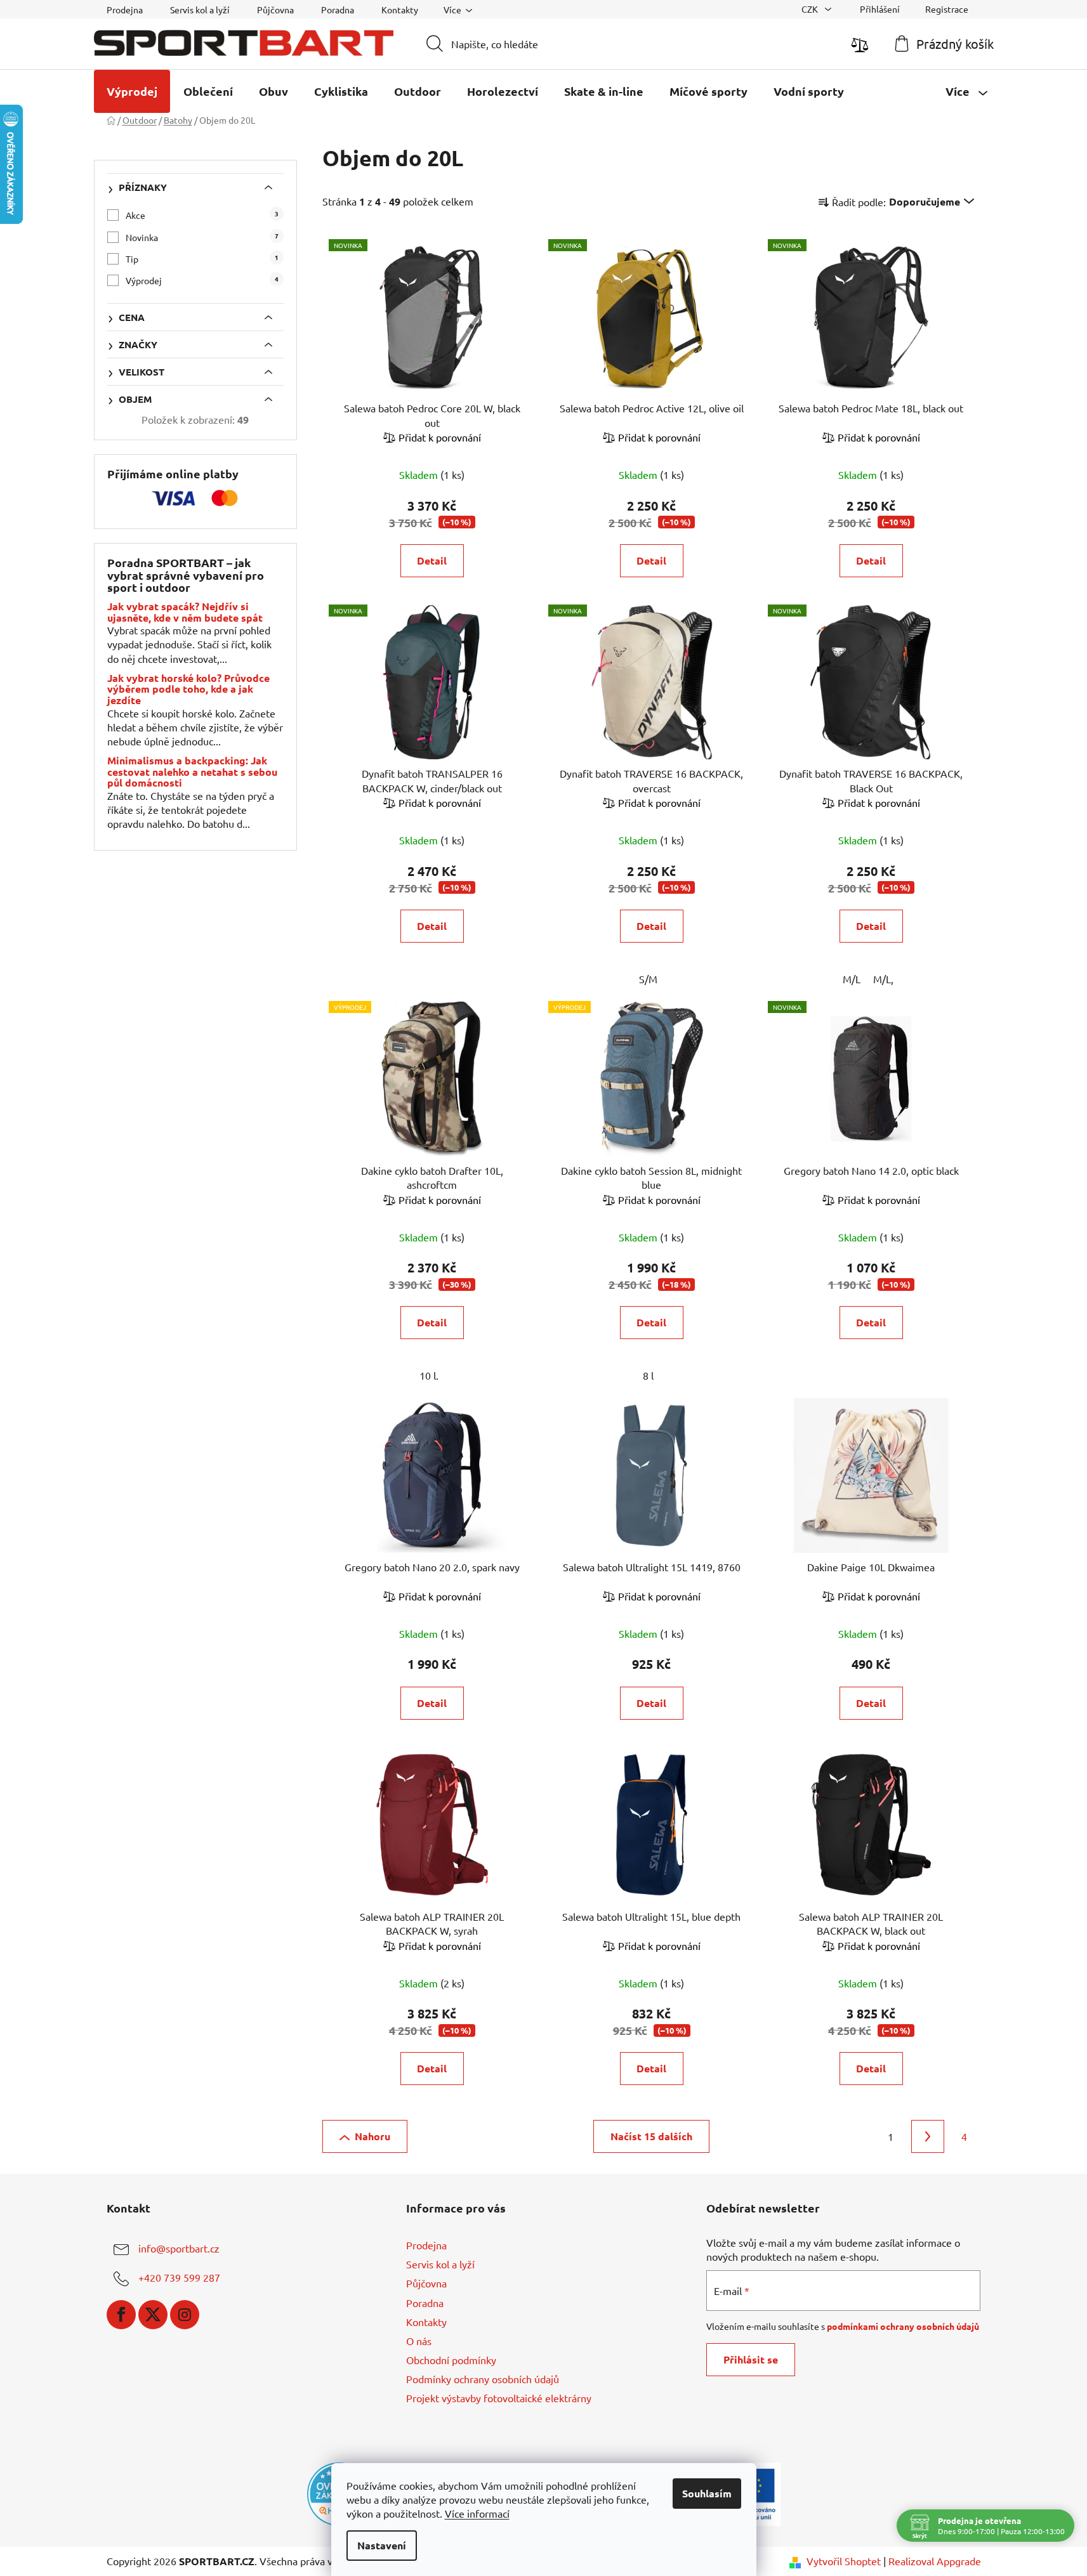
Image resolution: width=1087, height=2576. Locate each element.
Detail (432, 560)
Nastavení (382, 2545)
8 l (648, 1375)
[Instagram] (185, 2315)
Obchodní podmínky (451, 2360)
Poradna (338, 10)
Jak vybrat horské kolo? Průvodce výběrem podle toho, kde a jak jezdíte (188, 689)
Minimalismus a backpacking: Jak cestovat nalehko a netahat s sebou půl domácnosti (192, 772)
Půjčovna (275, 10)
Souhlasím (707, 2493)
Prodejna (125, 10)
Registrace (947, 9)
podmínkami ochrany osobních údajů (903, 2326)
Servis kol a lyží (200, 10)
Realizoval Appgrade (935, 2561)
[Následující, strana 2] (928, 2136)
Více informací (477, 2513)
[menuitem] (132, 91)
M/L (852, 979)
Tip (202, 258)
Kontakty (400, 10)
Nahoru (372, 2136)
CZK (811, 9)
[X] (153, 2315)
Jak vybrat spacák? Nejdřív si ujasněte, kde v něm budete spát (185, 612)
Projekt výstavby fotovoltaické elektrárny (499, 2398)
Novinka (202, 237)
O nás (419, 2341)
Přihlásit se (751, 2359)
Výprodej (202, 280)
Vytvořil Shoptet (844, 2561)
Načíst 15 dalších (651, 2136)
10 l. (429, 1375)
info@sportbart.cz (179, 2248)
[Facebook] (121, 2315)
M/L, (883, 979)
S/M (648, 979)
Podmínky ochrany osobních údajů (483, 2379)
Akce (202, 215)
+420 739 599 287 (179, 2277)
